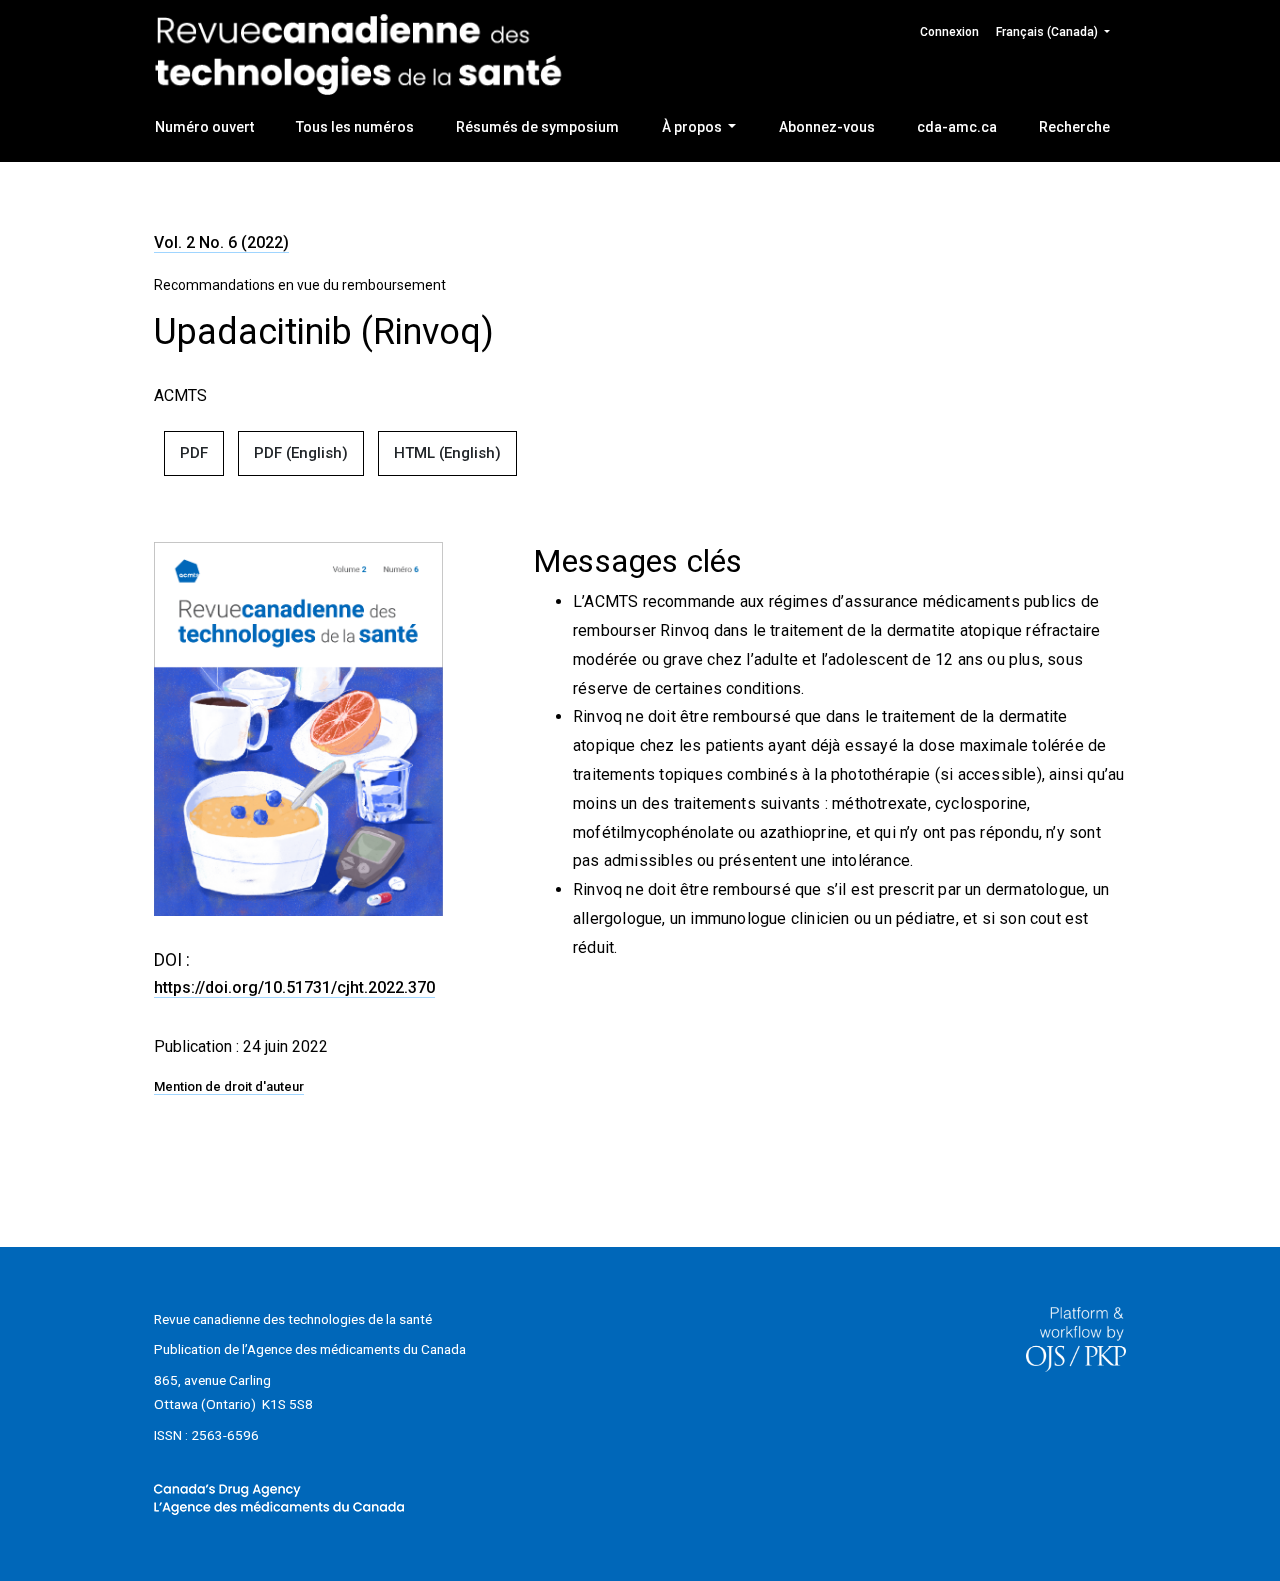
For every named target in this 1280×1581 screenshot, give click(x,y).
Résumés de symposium (537, 127)
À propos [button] (693, 127)
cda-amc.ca (957, 127)
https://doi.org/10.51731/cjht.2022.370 (294, 987)
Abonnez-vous (827, 127)
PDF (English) (301, 453)
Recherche (1074, 127)
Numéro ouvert (204, 127)
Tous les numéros (355, 127)
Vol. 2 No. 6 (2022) (221, 242)
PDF (194, 453)
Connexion (949, 32)
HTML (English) (447, 453)
